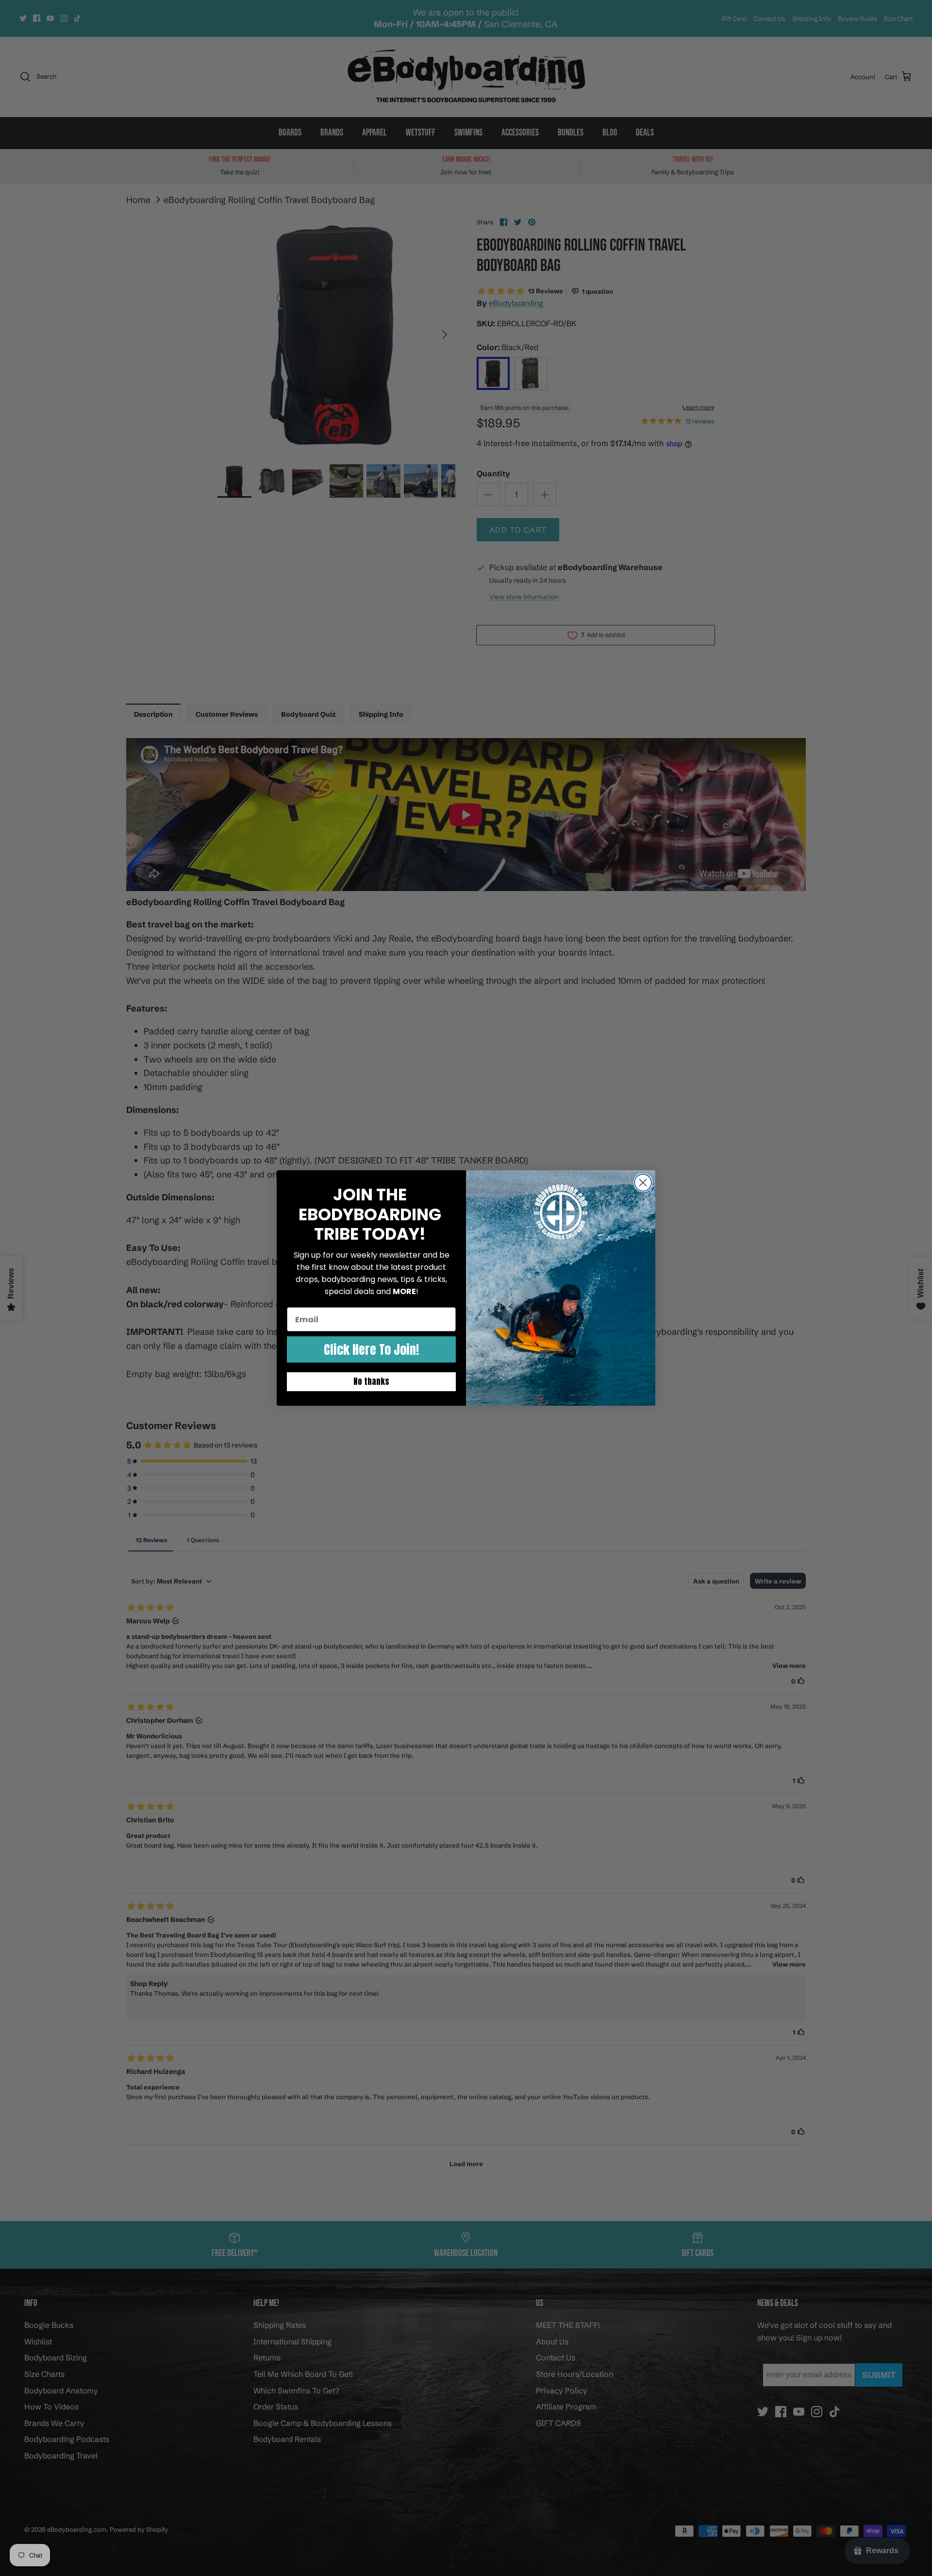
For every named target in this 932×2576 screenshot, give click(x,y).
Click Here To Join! (371, 1349)
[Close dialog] (643, 1183)
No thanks (371, 1381)
